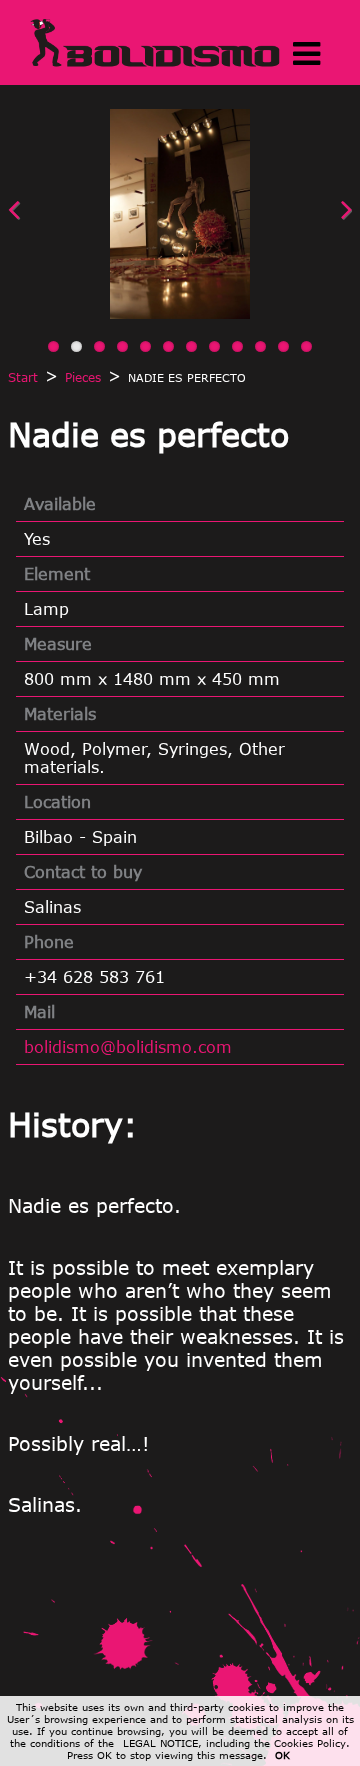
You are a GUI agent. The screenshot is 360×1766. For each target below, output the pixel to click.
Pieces (83, 377)
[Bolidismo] (155, 63)
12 (306, 346)
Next (302, 223)
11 (283, 346)
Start (23, 377)
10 (260, 346)
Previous (58, 223)
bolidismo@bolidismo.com (128, 1047)
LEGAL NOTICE (160, 1743)
